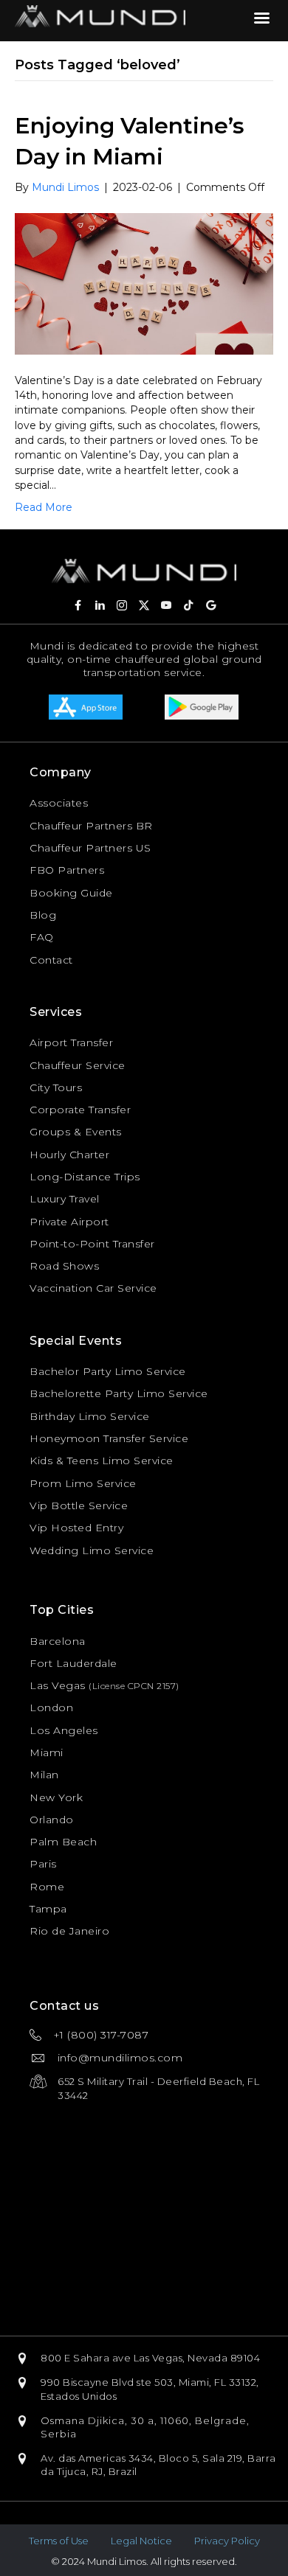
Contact (51, 960)
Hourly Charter (69, 1155)
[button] (78, 605)
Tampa (48, 1909)
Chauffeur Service (78, 1065)
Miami (47, 1752)
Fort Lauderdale (73, 1663)
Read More (44, 507)
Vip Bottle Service (79, 1505)
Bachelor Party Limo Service (108, 1371)
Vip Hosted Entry (76, 1528)
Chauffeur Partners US (90, 848)
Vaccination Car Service (93, 1288)
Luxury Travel (65, 1199)
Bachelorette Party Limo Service (119, 1393)
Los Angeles (64, 1730)
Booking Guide (71, 893)
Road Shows (64, 1266)
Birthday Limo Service (90, 1416)
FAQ (42, 937)
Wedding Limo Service (92, 1550)
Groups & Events (76, 1132)
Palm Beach (63, 1842)
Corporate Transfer (80, 1110)
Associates (59, 803)
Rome (47, 1887)
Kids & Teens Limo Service (102, 1461)
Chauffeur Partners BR (91, 826)
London (51, 1708)
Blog (43, 915)
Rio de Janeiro (69, 1931)
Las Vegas (58, 1685)
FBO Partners (67, 870)
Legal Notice (141, 2541)
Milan (44, 1775)
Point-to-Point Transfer (92, 1244)
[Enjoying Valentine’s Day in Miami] (144, 283)
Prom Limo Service (83, 1483)
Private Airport (69, 1222)
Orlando (52, 1820)
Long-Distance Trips (85, 1177)
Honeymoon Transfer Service (109, 1438)
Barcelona (58, 1641)
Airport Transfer (71, 1042)
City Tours (56, 1087)
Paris (43, 1864)
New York (56, 1797)
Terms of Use (59, 2541)
